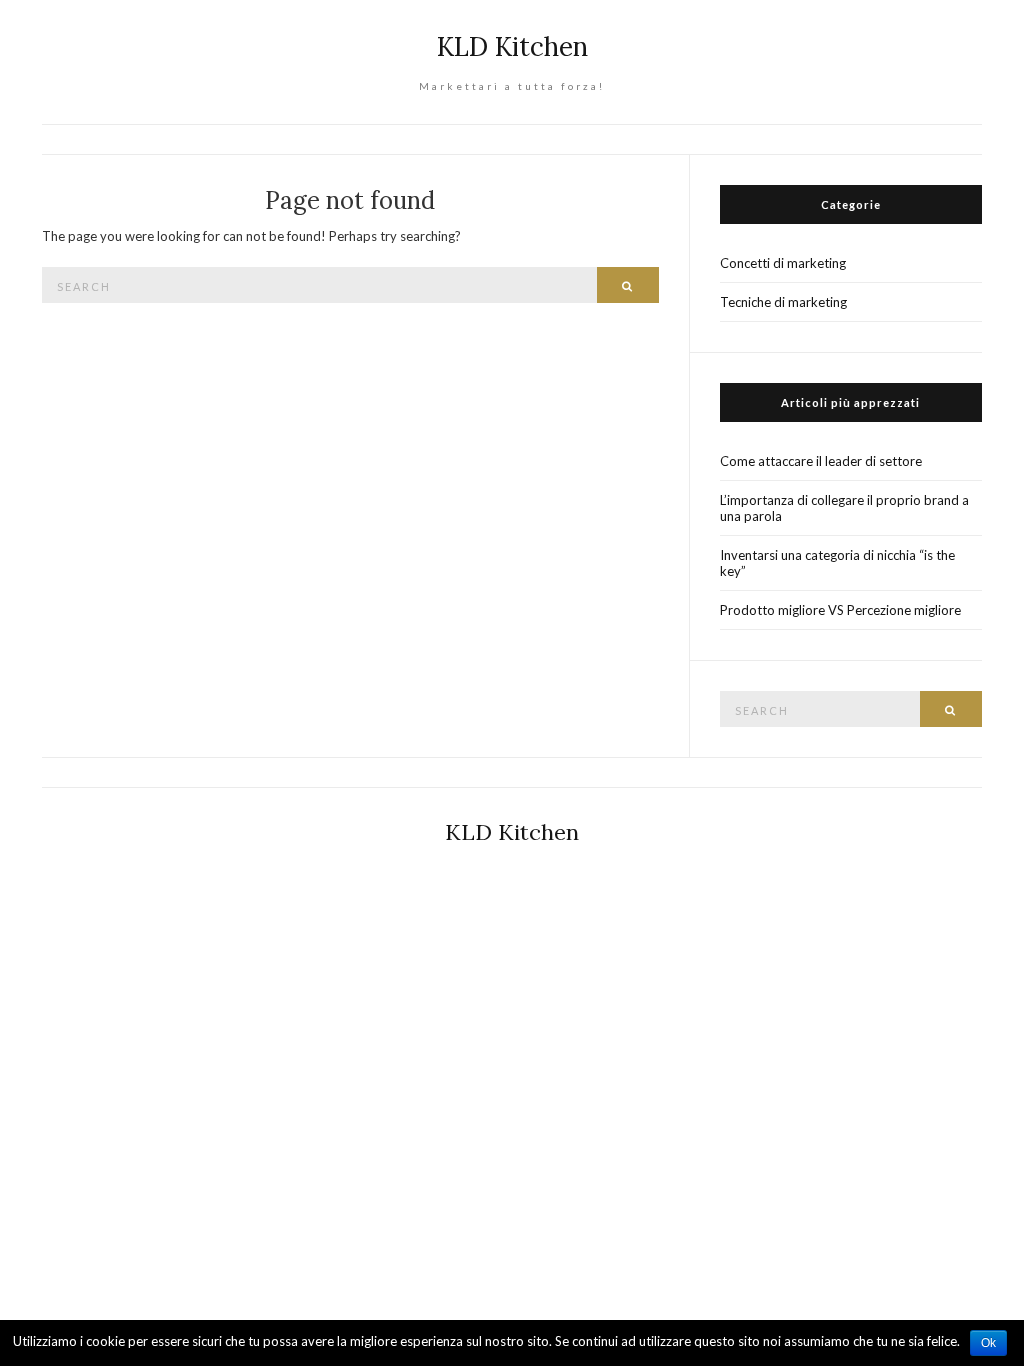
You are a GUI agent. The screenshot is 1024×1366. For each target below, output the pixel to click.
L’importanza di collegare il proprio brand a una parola (844, 508)
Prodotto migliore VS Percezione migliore (840, 610)
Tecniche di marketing (783, 302)
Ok (988, 1343)
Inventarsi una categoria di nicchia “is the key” (837, 563)
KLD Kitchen (512, 46)
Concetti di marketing (783, 263)
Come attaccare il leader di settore (821, 461)
